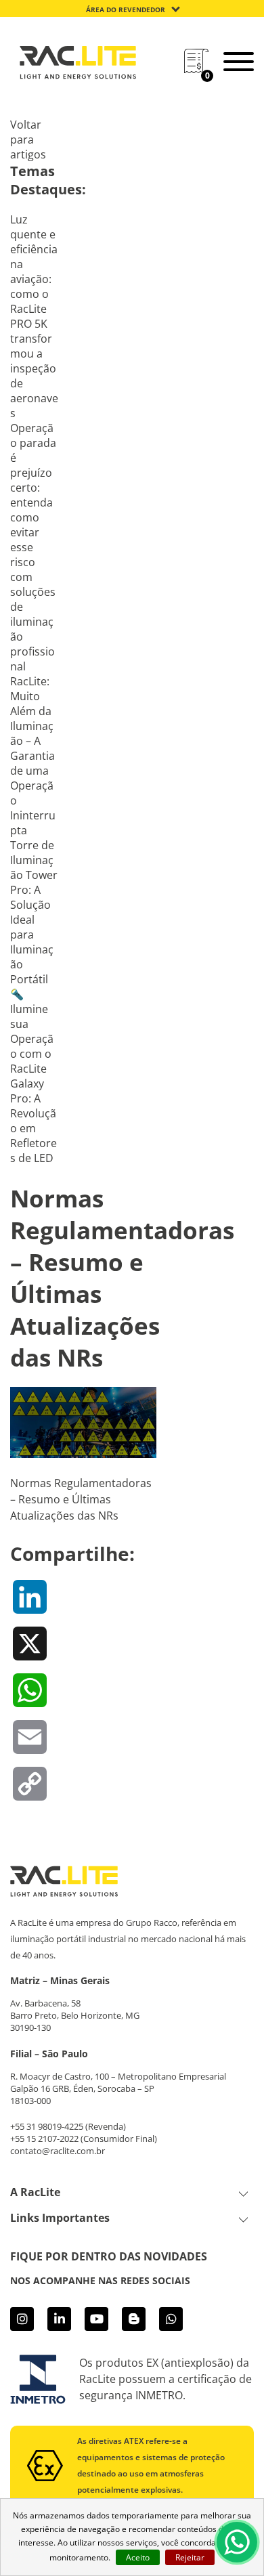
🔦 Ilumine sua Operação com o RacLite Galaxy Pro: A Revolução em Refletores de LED (34, 1076)
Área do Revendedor (126, 9)
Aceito (138, 2557)
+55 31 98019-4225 (47, 2126)
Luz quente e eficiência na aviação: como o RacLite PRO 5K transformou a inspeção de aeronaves (34, 316)
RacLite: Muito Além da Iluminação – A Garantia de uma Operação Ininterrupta (33, 756)
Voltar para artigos (28, 139)
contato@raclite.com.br (58, 2151)
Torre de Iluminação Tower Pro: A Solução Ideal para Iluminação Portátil (34, 912)
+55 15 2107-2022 (44, 2139)
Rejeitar (190, 2557)
